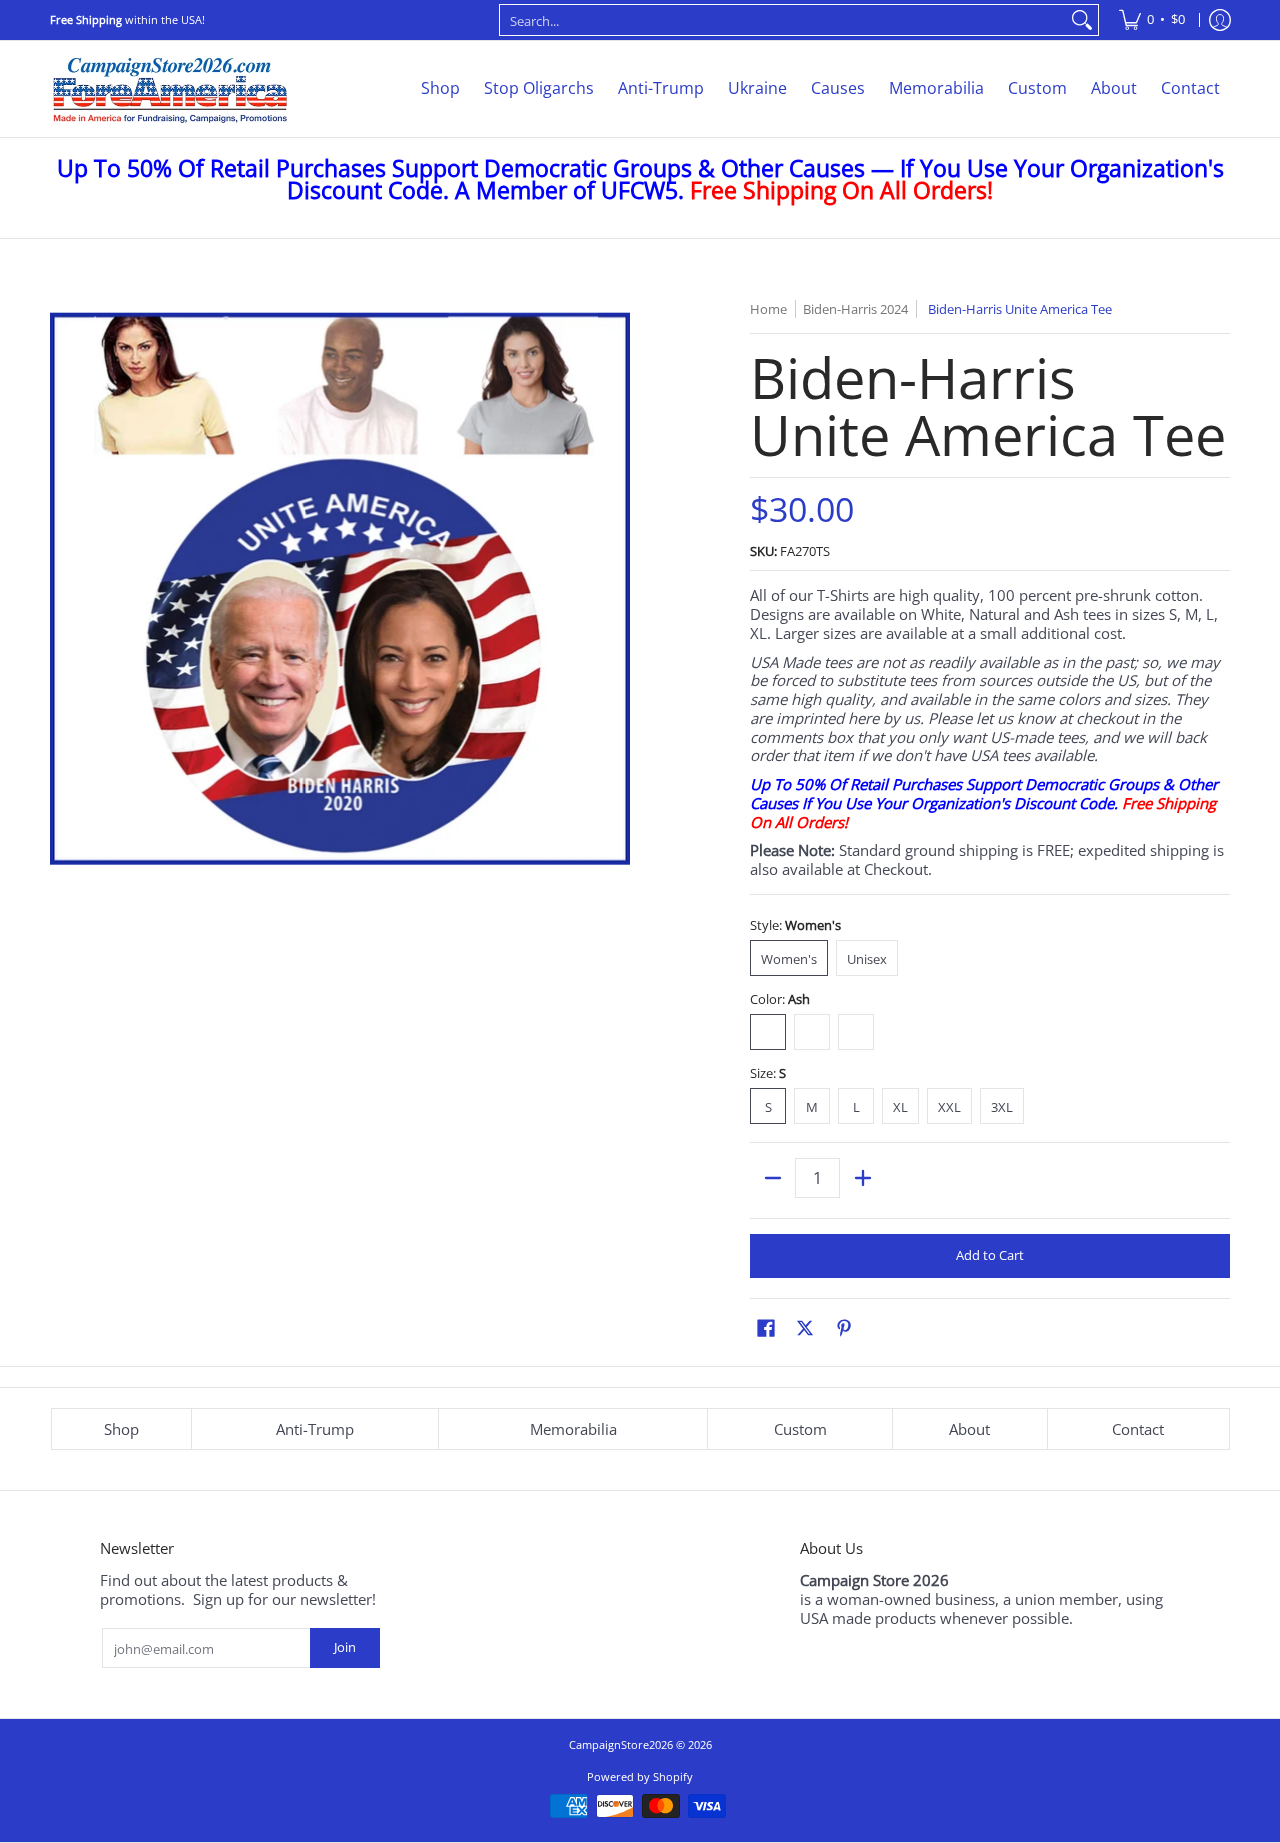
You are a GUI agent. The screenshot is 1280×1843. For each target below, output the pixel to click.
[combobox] (783, 20)
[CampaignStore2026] (170, 89)
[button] (766, 1327)
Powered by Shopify (640, 1776)
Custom (800, 1429)
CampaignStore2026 (621, 1744)
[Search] (1082, 20)
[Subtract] (772, 1178)
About (969, 1429)
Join (345, 1647)
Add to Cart (990, 1255)
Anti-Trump (315, 1429)
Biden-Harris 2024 (855, 309)
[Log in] (1220, 20)
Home (768, 309)
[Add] (862, 1178)
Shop (121, 1429)
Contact (1138, 1429)
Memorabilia (573, 1429)
